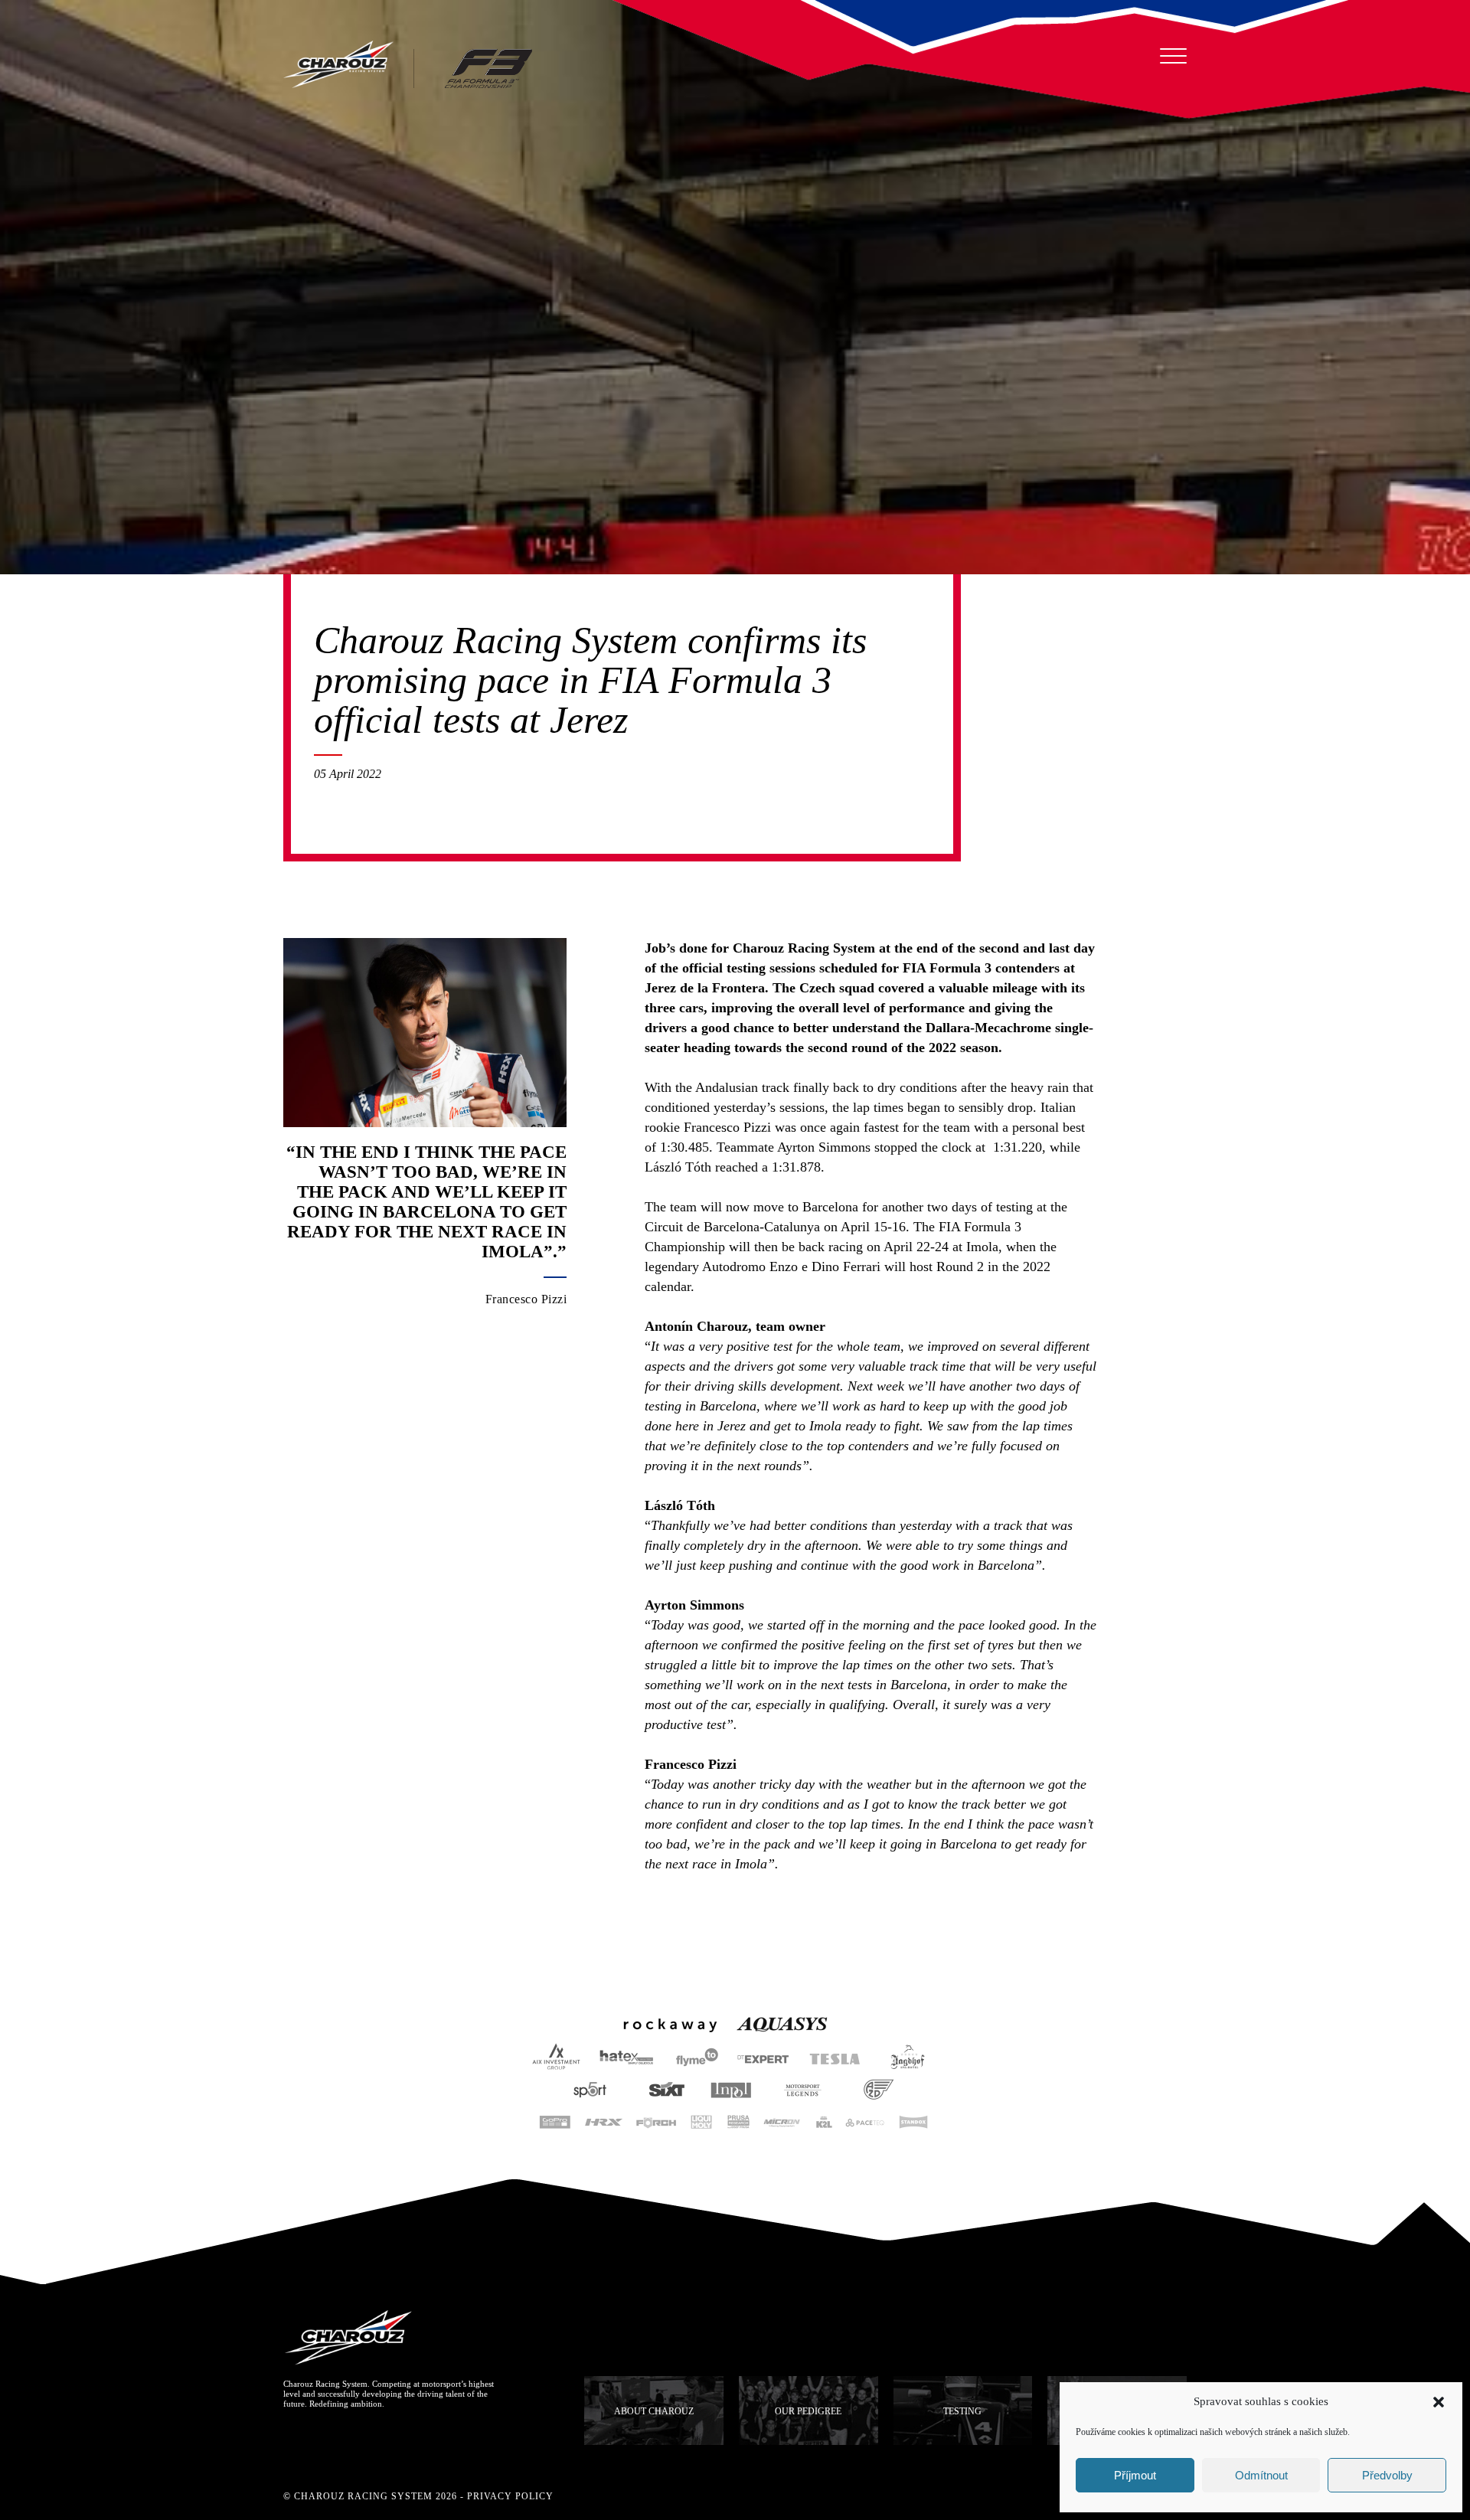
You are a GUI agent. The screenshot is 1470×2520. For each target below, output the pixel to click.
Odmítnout (1261, 2475)
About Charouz (654, 2411)
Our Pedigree (808, 2411)
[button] (1439, 2402)
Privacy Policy (510, 2496)
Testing (962, 2411)
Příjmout (1135, 2475)
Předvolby (1387, 2475)
